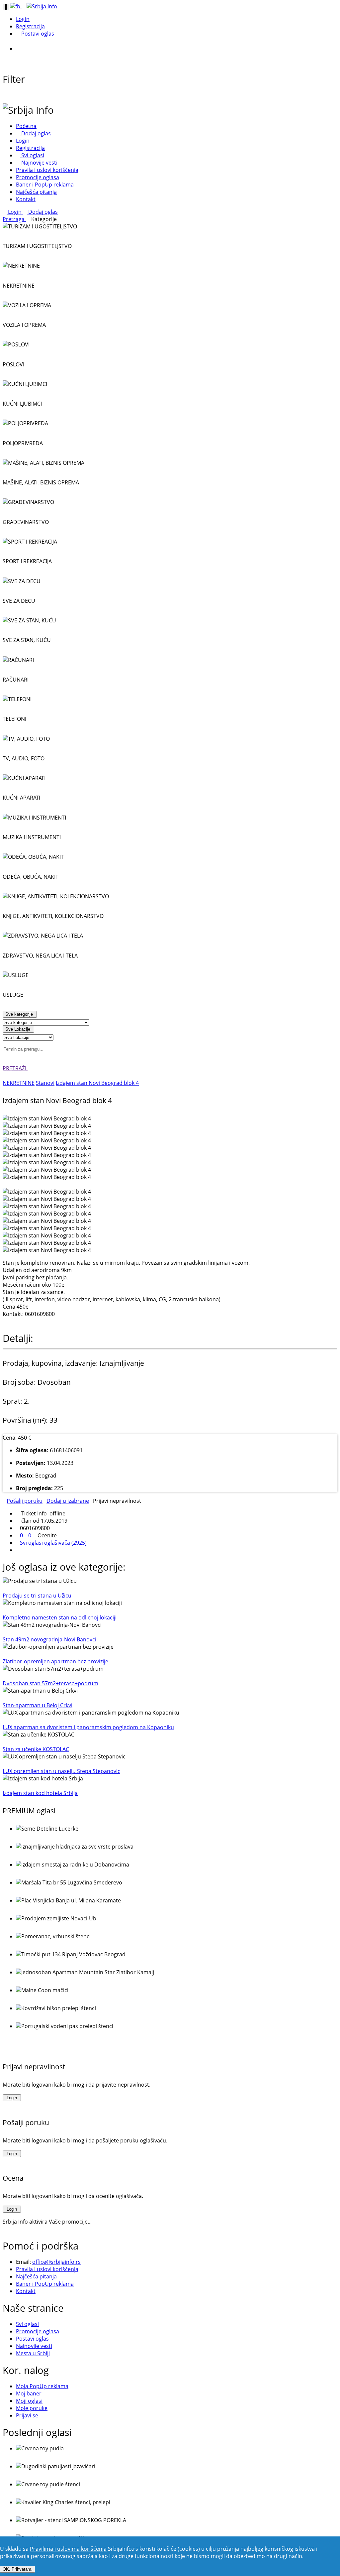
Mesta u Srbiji (33, 2353)
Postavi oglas (37, 34)
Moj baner (29, 2393)
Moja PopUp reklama (42, 2386)
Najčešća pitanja (36, 192)
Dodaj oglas (35, 133)
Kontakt (26, 199)
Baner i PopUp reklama (45, 185)
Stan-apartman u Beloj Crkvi (38, 1705)
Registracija (30, 26)
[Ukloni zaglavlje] (22, 49)
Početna (26, 126)
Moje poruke (32, 2408)
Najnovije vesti (39, 163)
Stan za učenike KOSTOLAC (36, 1749)
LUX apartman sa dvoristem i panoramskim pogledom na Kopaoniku (88, 1727)
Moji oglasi (29, 2401)
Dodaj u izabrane (68, 1501)
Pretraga (14, 219)
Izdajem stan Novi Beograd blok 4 (97, 1083)
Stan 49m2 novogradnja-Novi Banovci (49, 1639)
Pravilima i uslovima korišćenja (68, 2549)
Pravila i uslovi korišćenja (47, 170)
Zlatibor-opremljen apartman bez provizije (55, 1661)
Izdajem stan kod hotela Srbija (40, 1793)
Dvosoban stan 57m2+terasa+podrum (50, 1683)
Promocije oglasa (38, 177)
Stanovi (45, 1083)
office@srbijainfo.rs (56, 2262)
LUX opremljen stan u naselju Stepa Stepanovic (61, 1771)
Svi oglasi (32, 155)
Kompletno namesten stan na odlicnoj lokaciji (60, 1617)
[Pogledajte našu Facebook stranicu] (16, 6)
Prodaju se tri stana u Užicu (37, 1596)
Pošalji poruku (25, 1501)
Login (23, 19)
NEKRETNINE (19, 1083)
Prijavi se (27, 2415)
